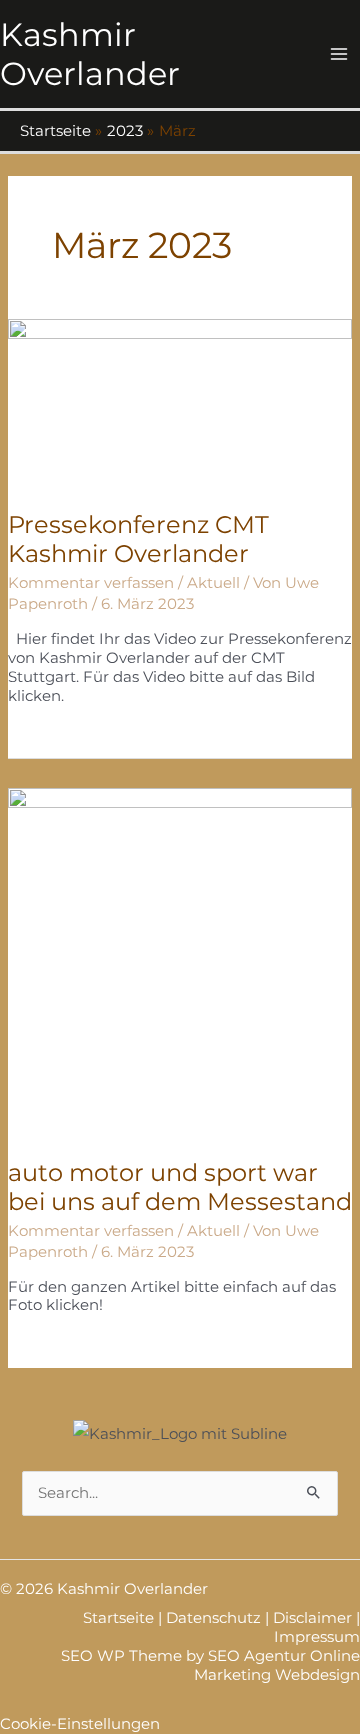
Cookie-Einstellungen (80, 1724)
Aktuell (213, 583)
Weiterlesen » (58, 737)
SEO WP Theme (121, 1656)
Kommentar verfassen (91, 583)
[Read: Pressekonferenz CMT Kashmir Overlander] (180, 402)
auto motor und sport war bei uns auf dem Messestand (180, 1187)
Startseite (118, 1618)
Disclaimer (312, 1618)
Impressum (317, 1637)
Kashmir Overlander (90, 54)
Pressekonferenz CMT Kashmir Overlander (138, 539)
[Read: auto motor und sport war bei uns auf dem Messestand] (180, 961)
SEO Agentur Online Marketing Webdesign (277, 1665)
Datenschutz (213, 1618)
